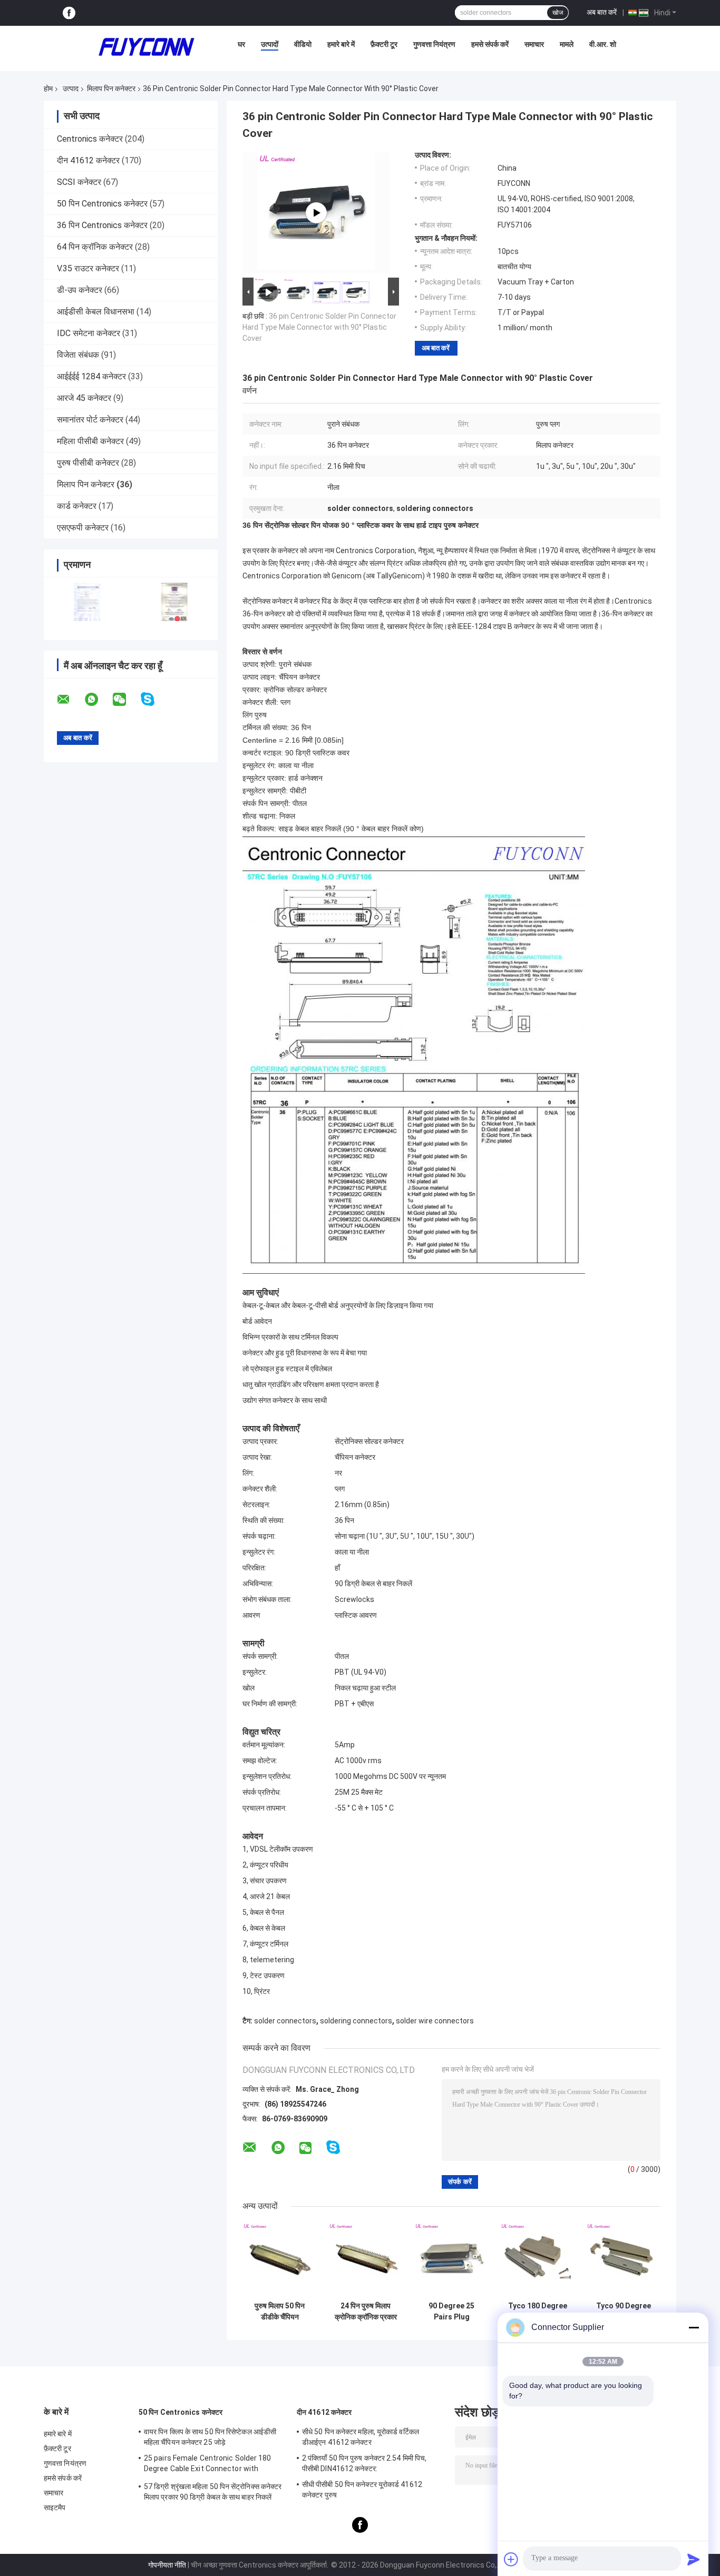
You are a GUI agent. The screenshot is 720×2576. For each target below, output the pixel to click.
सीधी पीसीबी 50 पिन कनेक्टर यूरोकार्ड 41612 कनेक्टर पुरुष (362, 2490)
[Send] (694, 2559)
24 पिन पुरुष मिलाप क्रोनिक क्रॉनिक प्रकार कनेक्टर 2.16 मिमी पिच (366, 2312)
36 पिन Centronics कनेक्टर (102, 225)
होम (48, 89)
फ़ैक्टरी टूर (384, 44)
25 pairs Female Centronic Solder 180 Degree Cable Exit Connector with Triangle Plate (208, 2465)
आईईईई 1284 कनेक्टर (91, 376)
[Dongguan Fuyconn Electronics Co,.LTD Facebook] (69, 13)
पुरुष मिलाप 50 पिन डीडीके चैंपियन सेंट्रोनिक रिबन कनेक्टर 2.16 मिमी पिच (280, 2312)
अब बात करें (602, 12)
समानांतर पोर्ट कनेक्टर (90, 420)
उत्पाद (71, 89)
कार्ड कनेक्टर (77, 506)
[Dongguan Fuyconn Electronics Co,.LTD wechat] (126, 700)
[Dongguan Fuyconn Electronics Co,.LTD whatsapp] (98, 700)
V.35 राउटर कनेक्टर (88, 268)
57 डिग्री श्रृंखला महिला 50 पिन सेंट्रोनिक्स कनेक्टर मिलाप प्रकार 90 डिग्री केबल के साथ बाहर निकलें (213, 2492)
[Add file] (511, 2559)
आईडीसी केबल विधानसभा (96, 312)
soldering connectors (356, 2021)
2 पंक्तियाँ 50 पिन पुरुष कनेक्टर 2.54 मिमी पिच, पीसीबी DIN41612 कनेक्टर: (364, 2463)
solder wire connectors (435, 2021)
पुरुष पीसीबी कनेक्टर (88, 463)
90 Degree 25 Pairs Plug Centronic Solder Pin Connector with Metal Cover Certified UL (451, 2312)
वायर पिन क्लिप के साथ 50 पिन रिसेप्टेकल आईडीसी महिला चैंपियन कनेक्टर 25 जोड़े (210, 2437)
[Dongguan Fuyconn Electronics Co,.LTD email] (70, 700)
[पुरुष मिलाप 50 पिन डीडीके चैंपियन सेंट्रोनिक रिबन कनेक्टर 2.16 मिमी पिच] (280, 2259)
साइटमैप (55, 2508)
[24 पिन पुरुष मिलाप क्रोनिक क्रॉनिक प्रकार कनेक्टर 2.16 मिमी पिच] (366, 2259)
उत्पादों (270, 44)
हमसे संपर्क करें (490, 44)
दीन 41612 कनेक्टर (88, 160)
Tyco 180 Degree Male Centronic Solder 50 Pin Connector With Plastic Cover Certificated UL (538, 2312)
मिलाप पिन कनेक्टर (111, 89)
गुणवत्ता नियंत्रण (434, 44)
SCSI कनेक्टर (79, 182)
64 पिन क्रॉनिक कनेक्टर (95, 247)
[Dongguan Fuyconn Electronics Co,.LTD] (147, 47)
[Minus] (694, 2327)
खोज (558, 13)
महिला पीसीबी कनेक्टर (90, 441)
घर (241, 44)
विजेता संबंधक (78, 355)
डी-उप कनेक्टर (80, 290)
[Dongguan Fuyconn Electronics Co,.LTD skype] (154, 699)
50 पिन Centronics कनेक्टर (102, 204)
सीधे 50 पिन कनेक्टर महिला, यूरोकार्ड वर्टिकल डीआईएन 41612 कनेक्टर (361, 2437)
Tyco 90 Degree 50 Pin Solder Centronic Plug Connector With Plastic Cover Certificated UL (623, 2312)
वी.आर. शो (603, 44)
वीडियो (303, 44)
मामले (567, 44)
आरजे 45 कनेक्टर (84, 398)
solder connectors (285, 2021)
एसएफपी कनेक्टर (83, 528)
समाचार (534, 44)
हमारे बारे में (341, 44)
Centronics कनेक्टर (90, 139)
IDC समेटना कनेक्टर (89, 333)
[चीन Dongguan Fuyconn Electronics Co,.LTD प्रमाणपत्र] (87, 602)
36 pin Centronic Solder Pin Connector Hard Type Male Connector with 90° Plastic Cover (319, 327)
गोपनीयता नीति (167, 2565)
